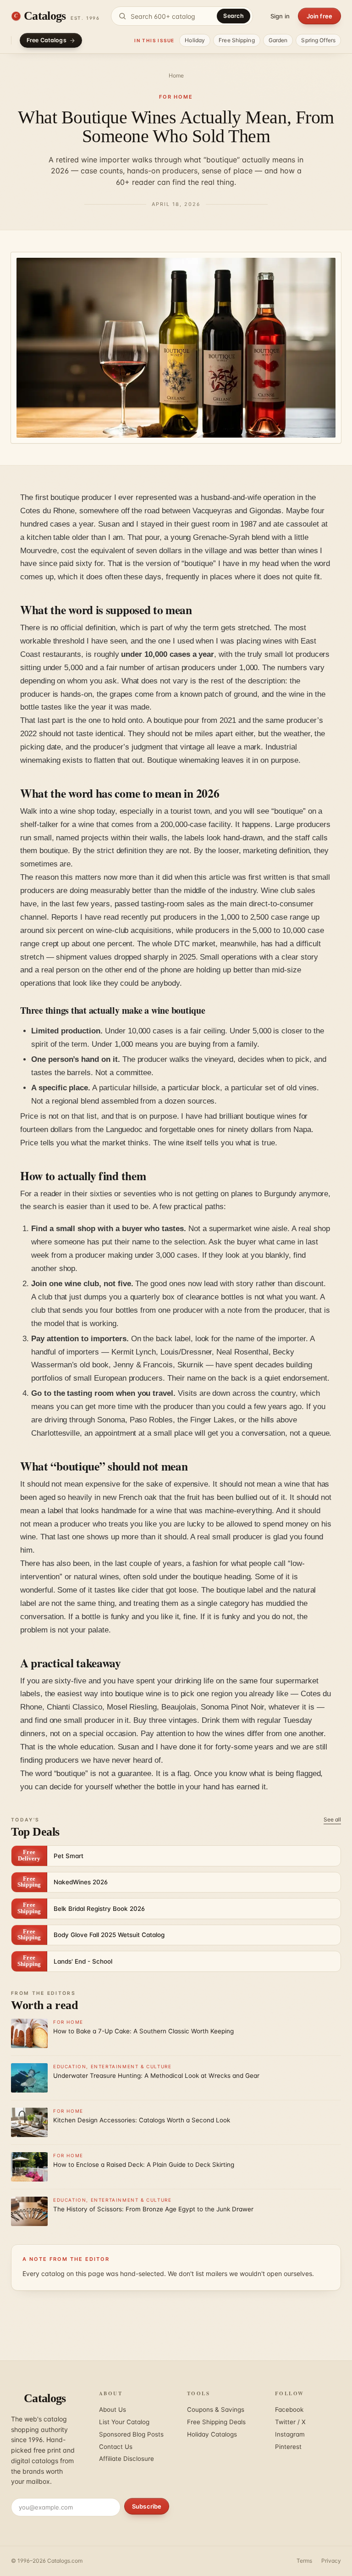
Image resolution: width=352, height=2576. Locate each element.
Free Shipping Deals (216, 2422)
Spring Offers (318, 40)
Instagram (290, 2434)
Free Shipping (237, 40)
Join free (319, 16)
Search (234, 16)
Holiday (195, 40)
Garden (278, 40)
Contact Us (116, 2447)
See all (332, 1819)
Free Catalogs (47, 40)
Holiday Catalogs (212, 2434)
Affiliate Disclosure (126, 2459)
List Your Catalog (124, 2422)
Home (176, 75)
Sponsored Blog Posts (131, 2434)
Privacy (331, 2561)
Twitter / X (290, 2422)
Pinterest (288, 2447)
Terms (304, 2561)
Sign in (280, 16)
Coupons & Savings (216, 2409)
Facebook (289, 2409)
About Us (113, 2409)
